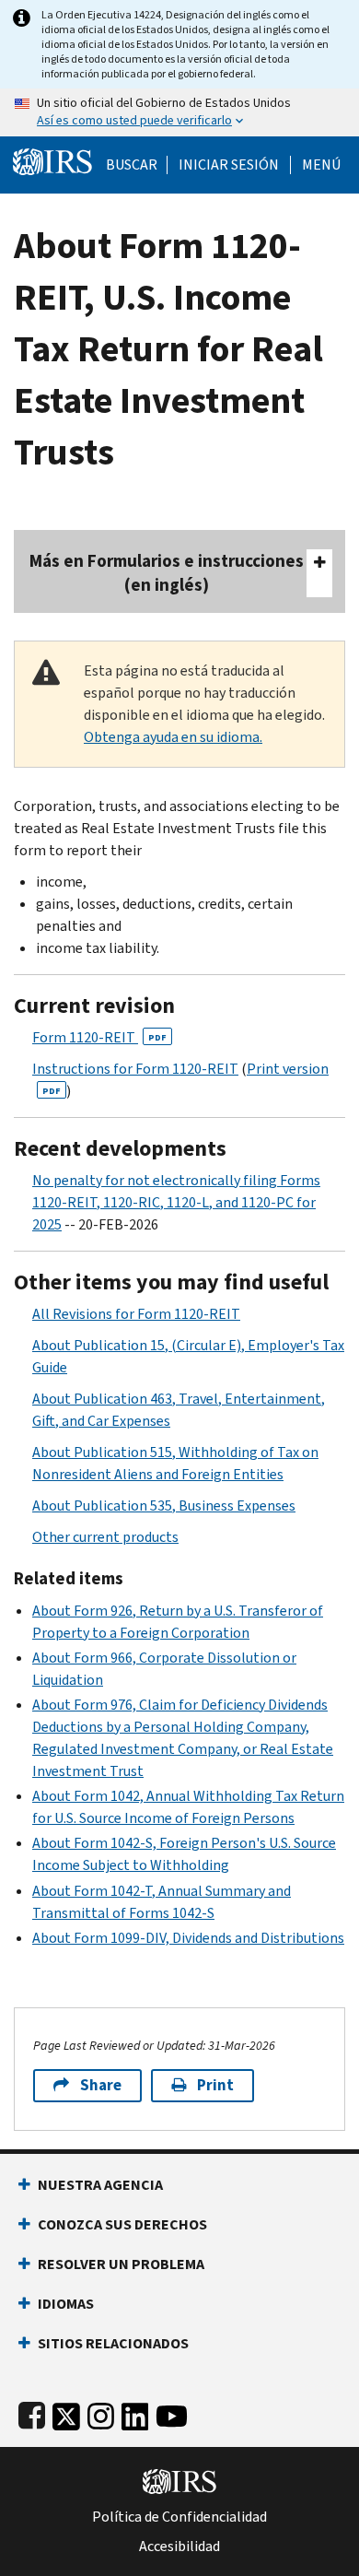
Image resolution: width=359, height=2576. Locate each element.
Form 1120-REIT (99, 1037)
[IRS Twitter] (66, 2412)
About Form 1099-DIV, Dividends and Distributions (188, 1938)
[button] (229, 165)
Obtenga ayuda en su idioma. (173, 737)
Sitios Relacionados (113, 2343)
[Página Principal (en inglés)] (52, 160)
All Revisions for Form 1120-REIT (136, 1314)
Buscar (132, 165)
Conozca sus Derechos (122, 2224)
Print (215, 2085)
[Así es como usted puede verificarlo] (179, 112)
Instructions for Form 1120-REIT (135, 1069)
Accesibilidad (179, 2547)
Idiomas (66, 2304)
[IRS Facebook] (32, 2412)
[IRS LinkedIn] (135, 2412)
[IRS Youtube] (172, 2412)
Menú (321, 165)
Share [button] (101, 2085)
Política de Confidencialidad (179, 2517)
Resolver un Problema (121, 2264)
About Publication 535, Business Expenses (164, 1506)
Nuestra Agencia (100, 2185)
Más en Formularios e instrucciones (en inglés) (167, 573)
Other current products (105, 1537)
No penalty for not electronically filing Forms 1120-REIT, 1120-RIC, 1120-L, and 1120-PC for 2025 (176, 1202)
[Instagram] (101, 2412)
